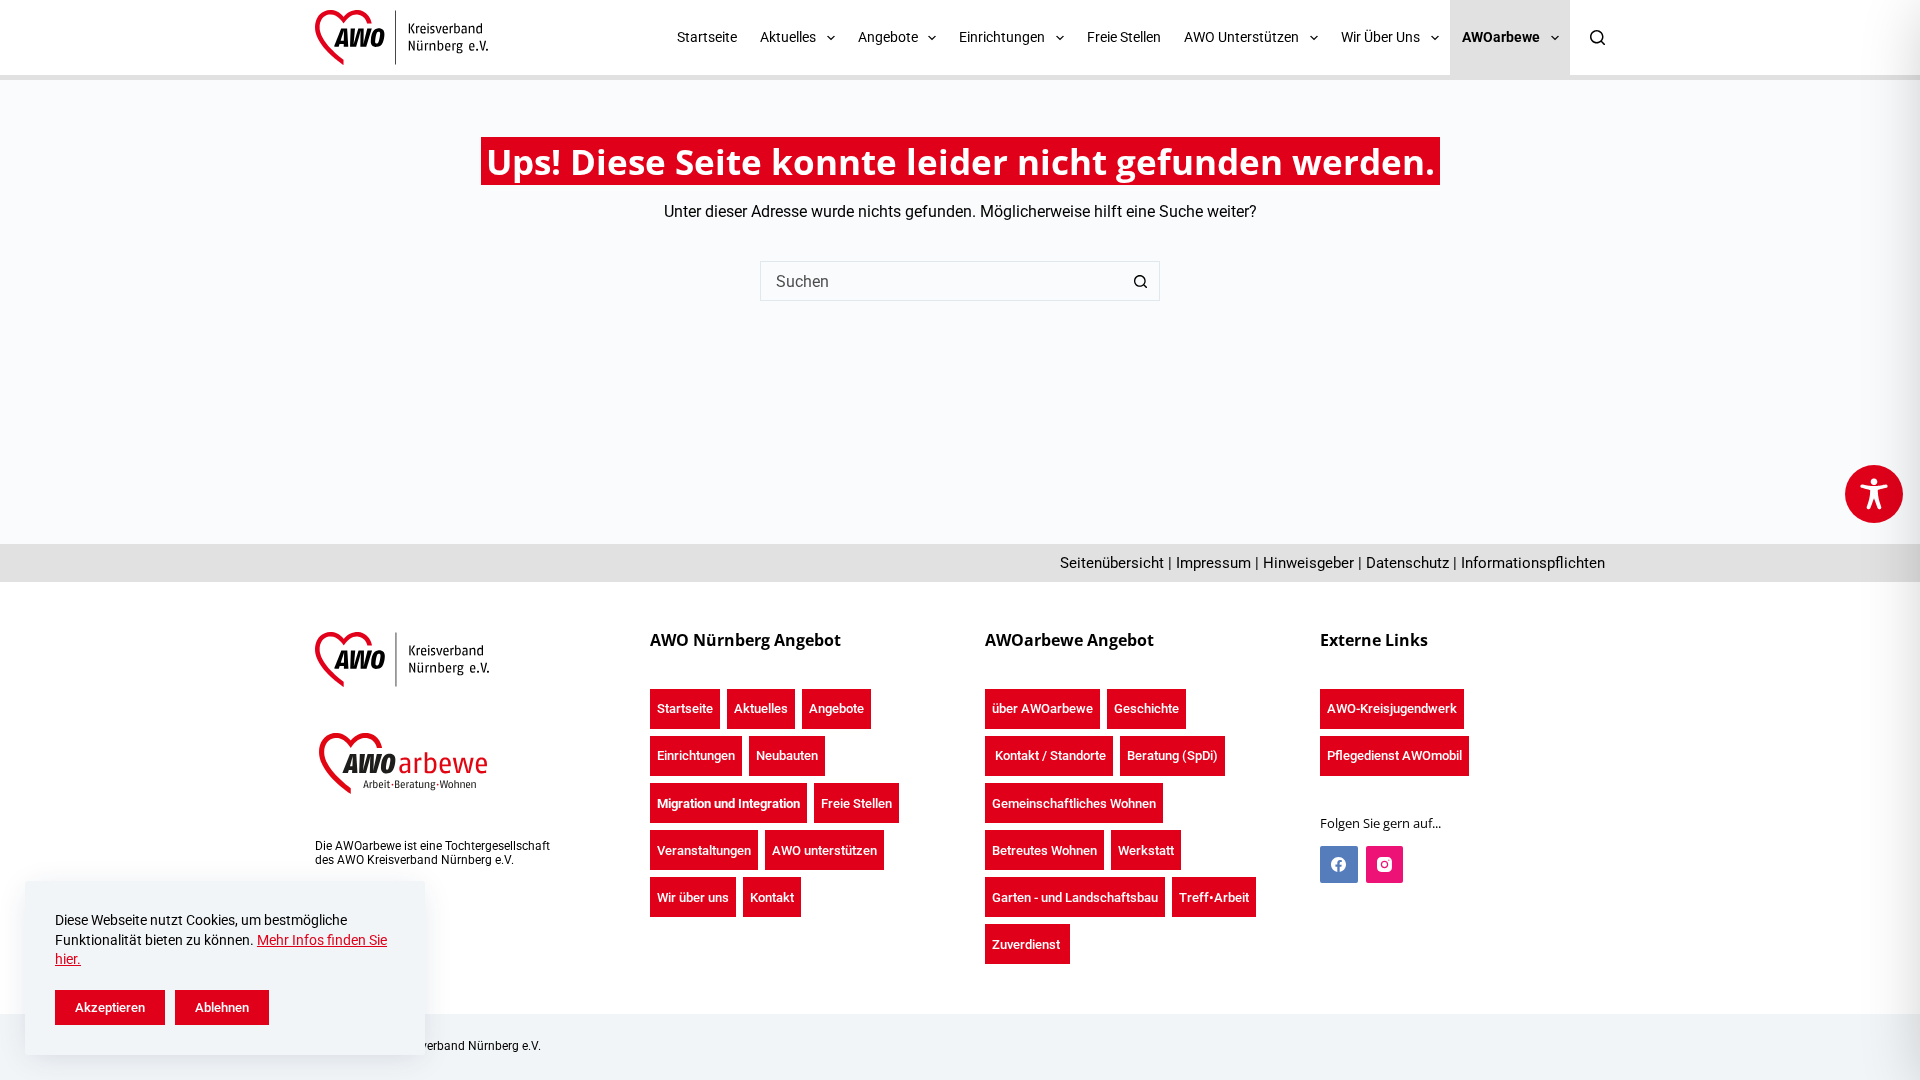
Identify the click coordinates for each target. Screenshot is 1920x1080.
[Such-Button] (1140, 281)
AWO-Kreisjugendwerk (1392, 708)
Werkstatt (1146, 850)
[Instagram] (1385, 865)
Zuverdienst (1027, 944)
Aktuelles (761, 708)
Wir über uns (693, 897)
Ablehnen (222, 1007)
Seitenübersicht (1112, 563)
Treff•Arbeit (1214, 897)
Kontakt (772, 897)
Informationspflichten (1533, 563)
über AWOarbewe (1042, 708)
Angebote (836, 708)
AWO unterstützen (824, 850)
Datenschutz (1407, 563)
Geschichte (1146, 708)
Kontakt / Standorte (1049, 755)
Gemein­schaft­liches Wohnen (1074, 803)
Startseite (707, 37)
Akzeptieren (110, 1007)
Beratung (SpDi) (1172, 755)
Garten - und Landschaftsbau (1075, 897)
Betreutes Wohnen (1044, 850)
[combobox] (941, 281)
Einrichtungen (696, 755)
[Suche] (1597, 37)
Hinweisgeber (1308, 563)
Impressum (1213, 563)
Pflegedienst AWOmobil (1394, 755)
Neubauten (787, 755)
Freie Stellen (1124, 37)
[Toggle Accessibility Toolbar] (1874, 494)
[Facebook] (1339, 865)
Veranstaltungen (704, 850)
